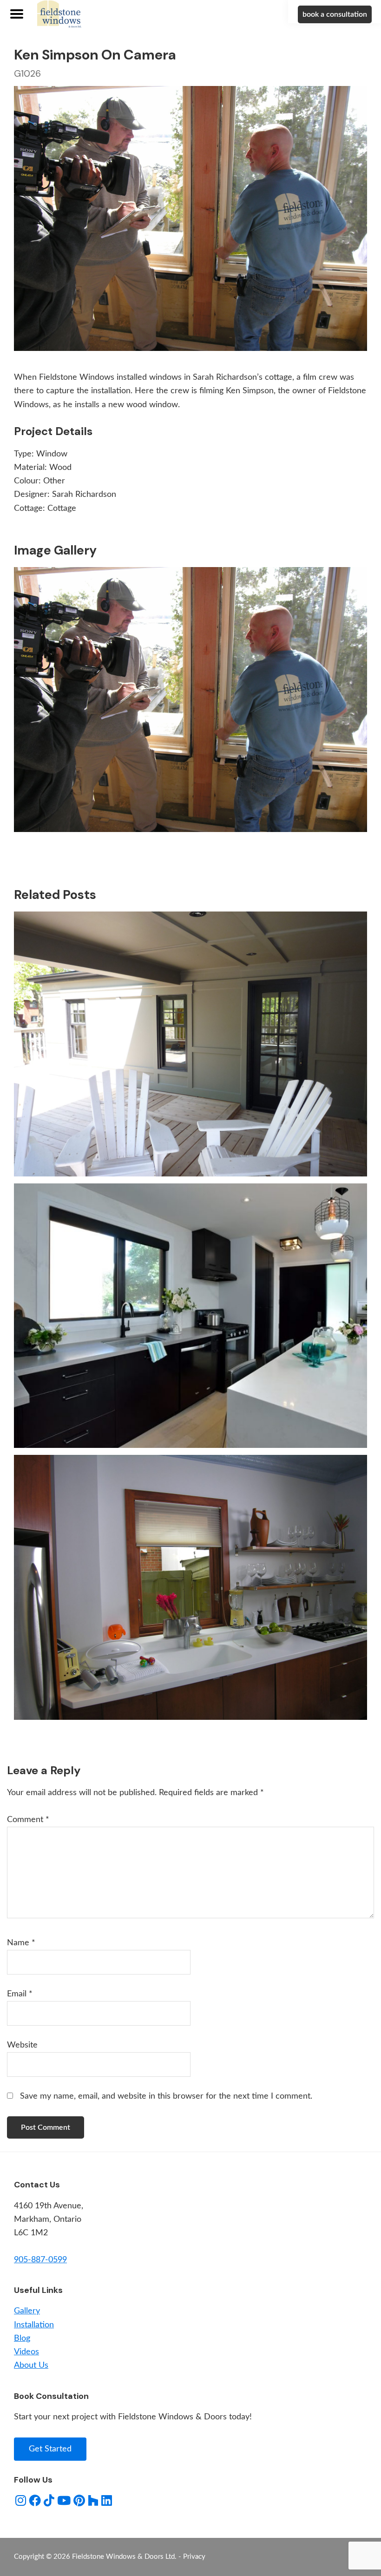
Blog (22, 2338)
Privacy (194, 2557)
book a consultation (335, 14)
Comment (28, 1820)
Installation (34, 2325)
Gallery (27, 2311)
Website (22, 2045)
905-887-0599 (40, 2260)
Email (20, 1994)
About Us (31, 2365)
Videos (26, 2352)
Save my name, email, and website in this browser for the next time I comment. (166, 2096)
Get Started (50, 2449)
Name (21, 1943)
